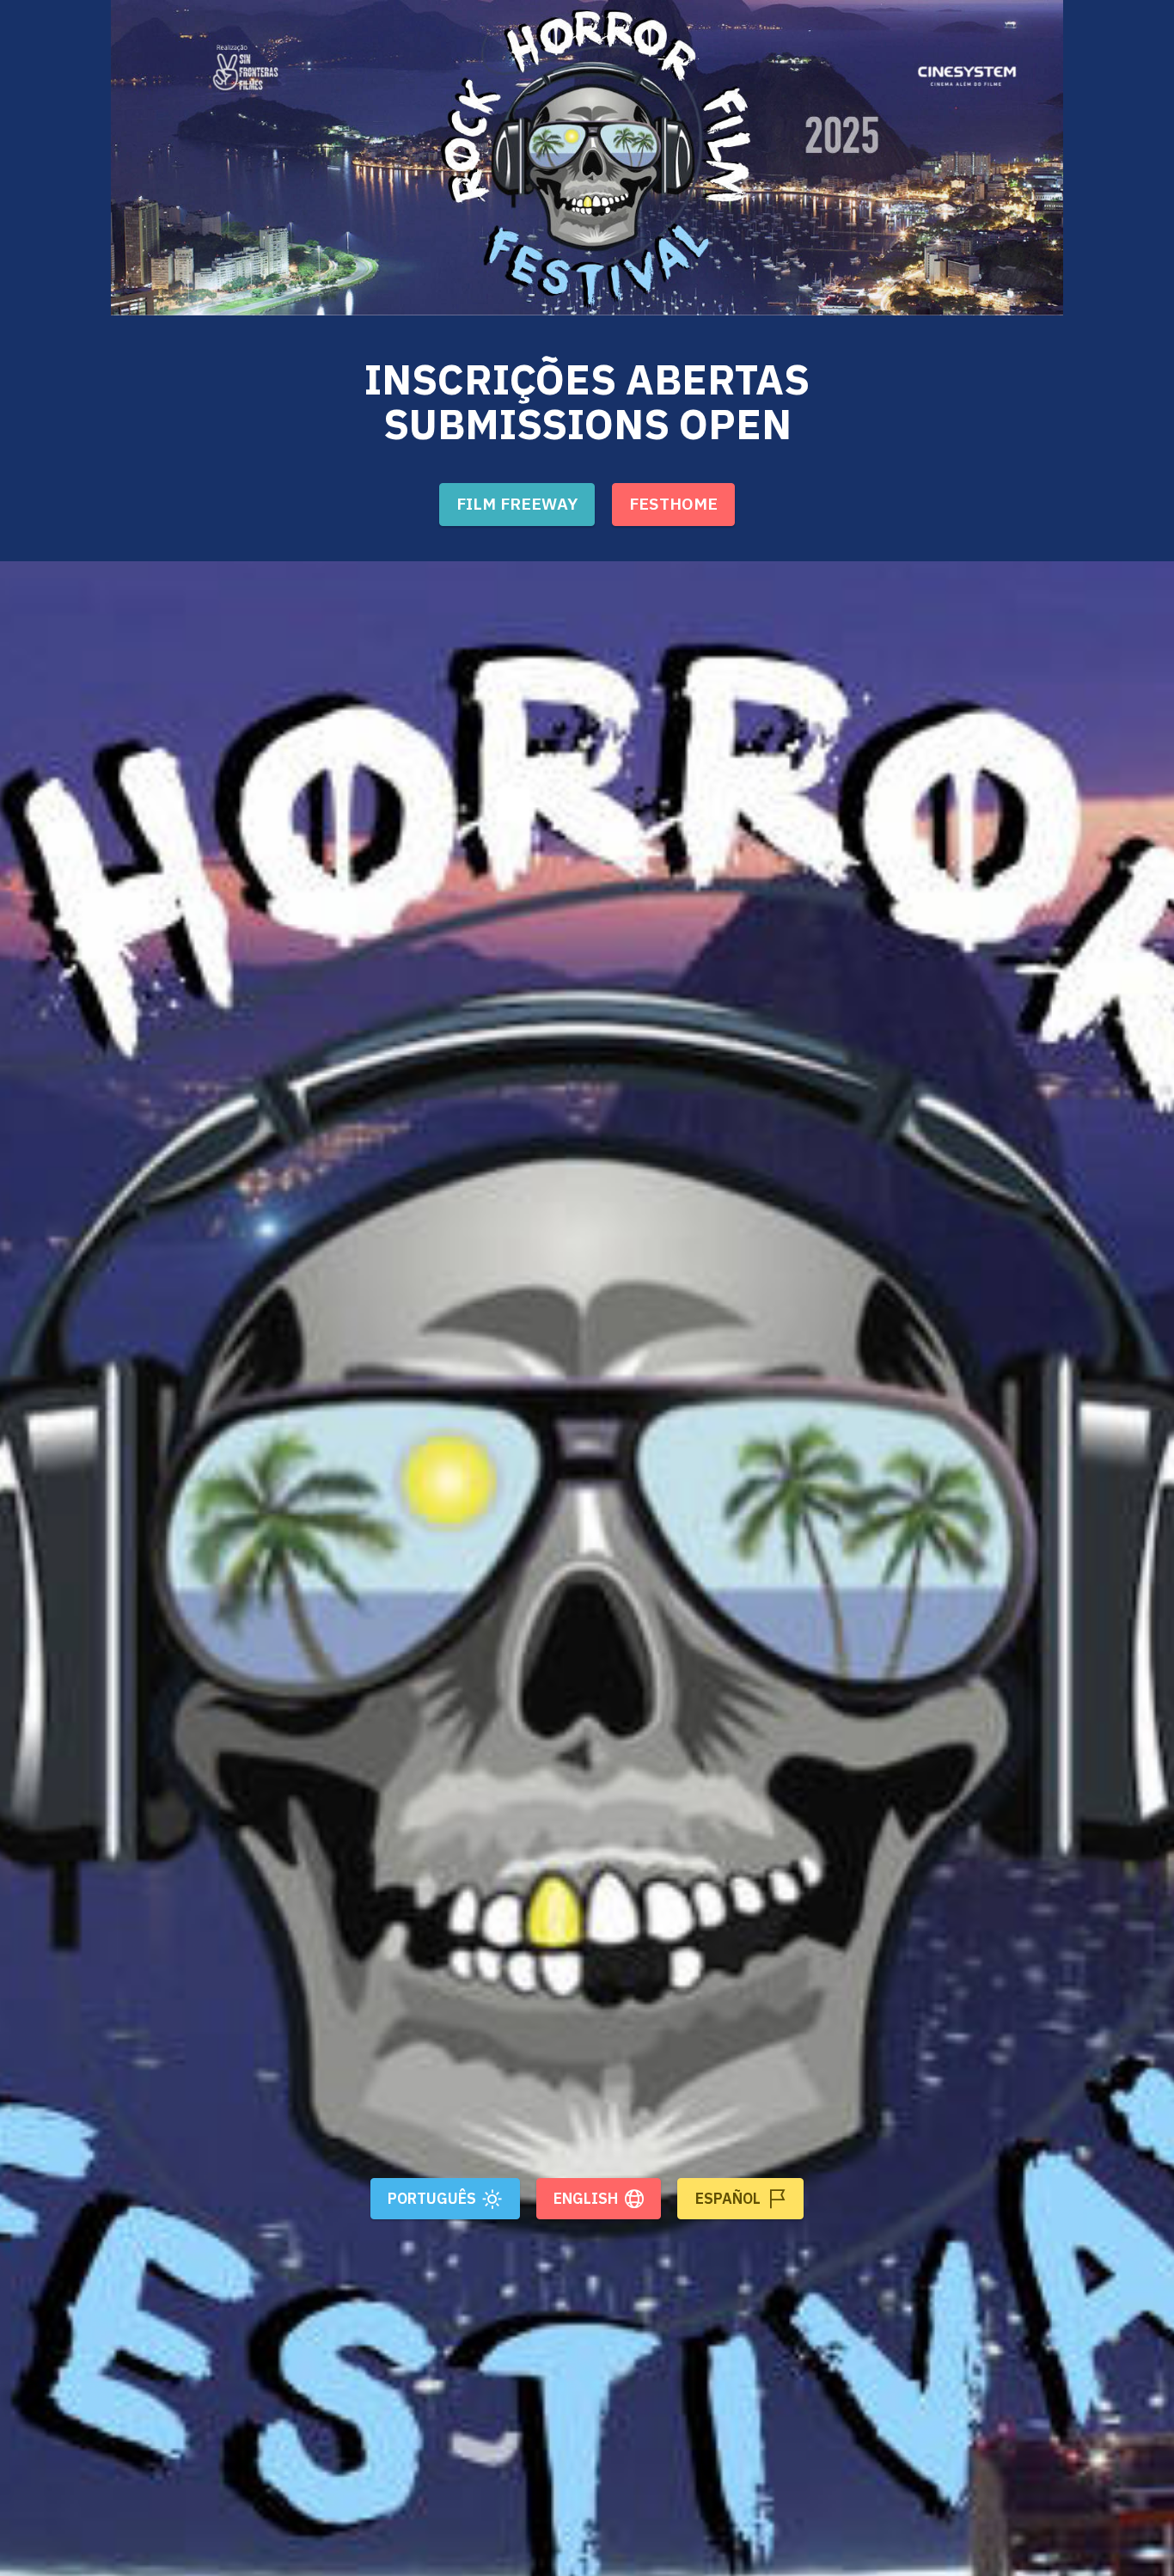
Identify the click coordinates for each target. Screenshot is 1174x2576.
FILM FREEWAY (517, 503)
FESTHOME (673, 503)
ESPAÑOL (728, 2198)
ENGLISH (586, 2198)
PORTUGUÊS (432, 2198)
